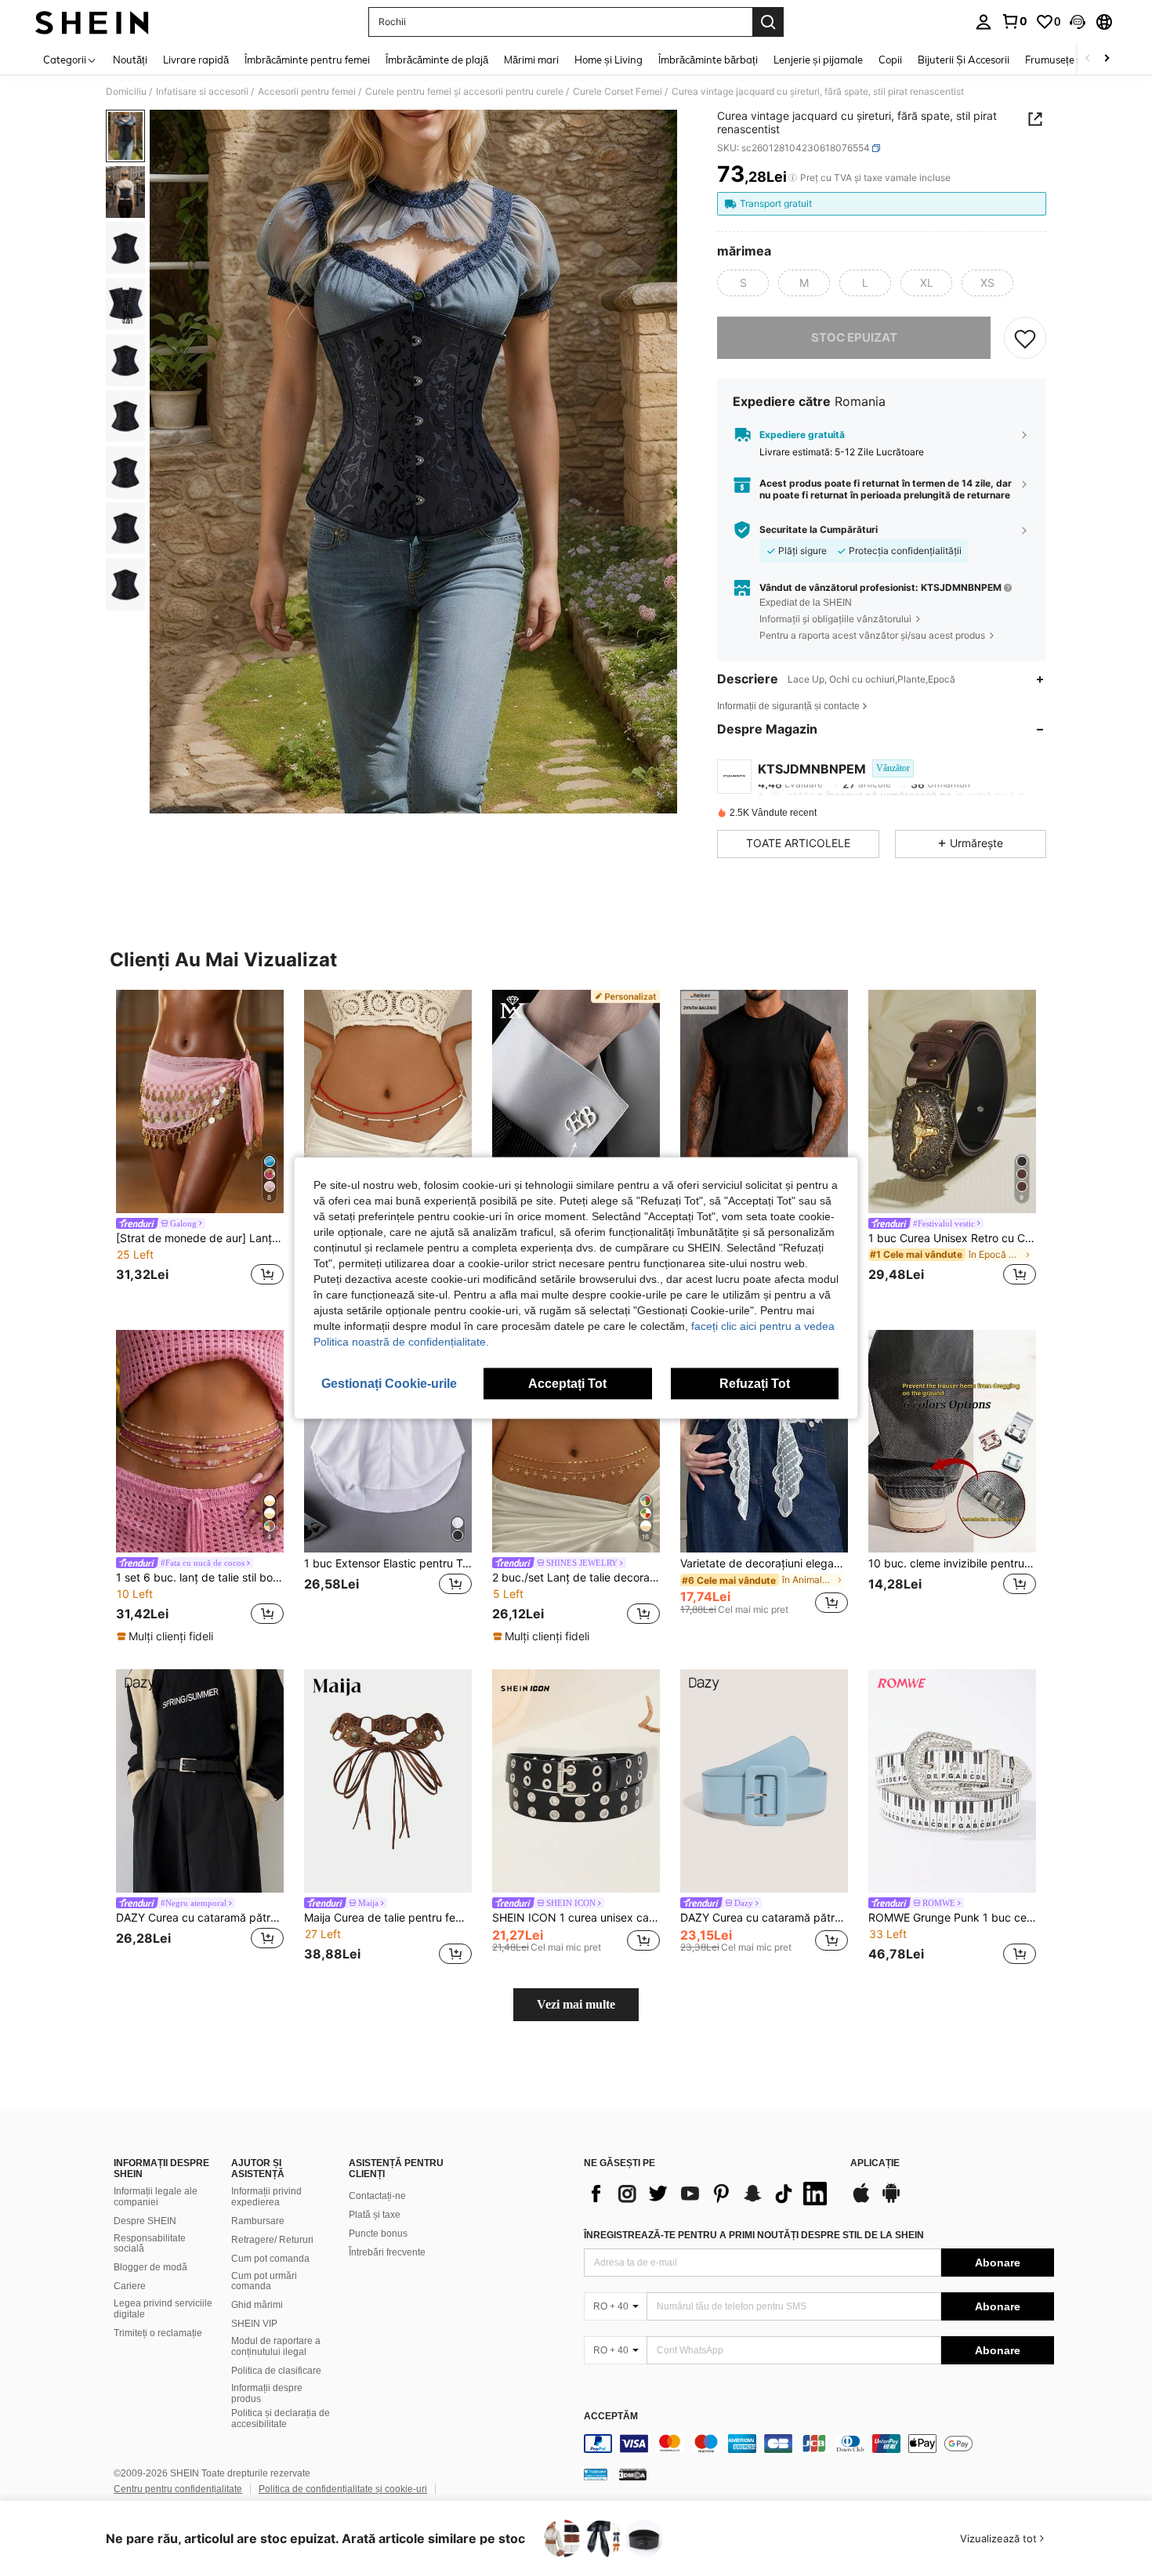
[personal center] (984, 22)
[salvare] (1025, 338)
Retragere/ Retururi (272, 2240)
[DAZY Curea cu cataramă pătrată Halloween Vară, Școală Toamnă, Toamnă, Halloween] (764, 1781)
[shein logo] (92, 22)
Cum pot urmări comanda (264, 2281)
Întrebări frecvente (387, 2252)
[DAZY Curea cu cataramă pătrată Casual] (200, 1781)
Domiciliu (126, 92)
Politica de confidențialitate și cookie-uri (343, 2489)
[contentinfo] (819, 2444)
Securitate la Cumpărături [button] (819, 530)
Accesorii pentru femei (307, 92)
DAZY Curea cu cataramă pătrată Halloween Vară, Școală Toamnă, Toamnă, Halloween (764, 1918)
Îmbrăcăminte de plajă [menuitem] (437, 60)
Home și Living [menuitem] (609, 60)
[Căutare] (768, 22)
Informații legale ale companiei (156, 2197)
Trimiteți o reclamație (158, 2333)
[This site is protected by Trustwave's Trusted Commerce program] (596, 2474)
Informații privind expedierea (266, 2197)
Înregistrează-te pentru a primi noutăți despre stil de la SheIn (754, 2235)
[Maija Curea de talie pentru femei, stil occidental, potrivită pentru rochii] (388, 1781)
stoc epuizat (854, 337)
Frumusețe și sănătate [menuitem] (1077, 60)
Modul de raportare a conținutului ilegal (276, 2346)
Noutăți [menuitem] (130, 60)
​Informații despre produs (267, 2393)
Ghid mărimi (257, 2305)
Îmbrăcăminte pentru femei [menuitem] (307, 60)
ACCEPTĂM (611, 2417)
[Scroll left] (1088, 59)
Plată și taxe (375, 2215)
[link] (1014, 21)
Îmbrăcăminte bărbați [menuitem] (708, 60)
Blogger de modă (150, 2267)
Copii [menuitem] (890, 60)
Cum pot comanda (270, 2259)
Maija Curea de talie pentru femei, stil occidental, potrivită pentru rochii (388, 1918)
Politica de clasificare (276, 2371)
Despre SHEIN (145, 2221)
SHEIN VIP (254, 2324)
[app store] (861, 2201)
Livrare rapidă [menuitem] (196, 60)
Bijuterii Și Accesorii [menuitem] (964, 60)
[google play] (891, 2201)
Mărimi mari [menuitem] (531, 60)
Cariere (130, 2286)
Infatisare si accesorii (202, 92)
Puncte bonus (378, 2234)
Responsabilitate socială (150, 2244)
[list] (709, 2194)
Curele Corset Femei (618, 92)
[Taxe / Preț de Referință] (793, 178)
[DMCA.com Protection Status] (633, 2474)
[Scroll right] (1107, 59)
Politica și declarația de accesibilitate (281, 2418)
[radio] (743, 283)
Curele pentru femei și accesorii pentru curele (464, 92)
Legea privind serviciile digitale (163, 2309)
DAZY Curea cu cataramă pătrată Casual (200, 1918)
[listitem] (200, 1140)
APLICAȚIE (875, 2163)
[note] (167, 1636)
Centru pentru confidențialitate (178, 2489)
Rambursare (258, 2221)
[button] (1078, 22)
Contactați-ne (377, 2196)
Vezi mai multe (576, 2004)
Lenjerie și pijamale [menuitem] (818, 60)
